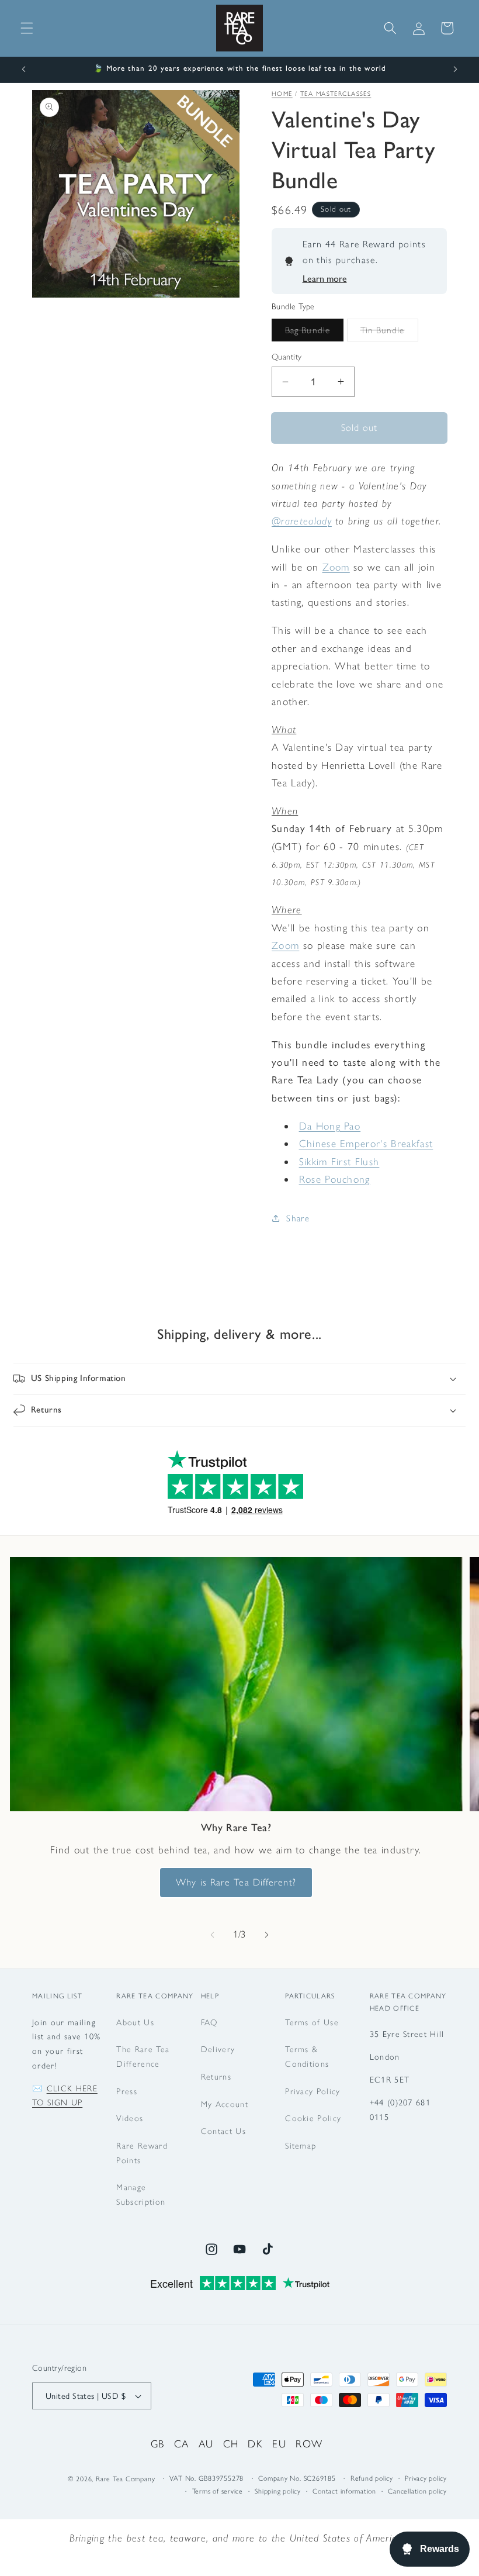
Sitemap (301, 2146)
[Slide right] (266, 1935)
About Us (135, 2022)
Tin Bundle (389, 333)
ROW (309, 2444)
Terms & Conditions (307, 2057)
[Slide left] (213, 1935)
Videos (130, 2118)
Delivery (218, 2049)
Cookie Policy (313, 2118)
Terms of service (218, 2491)
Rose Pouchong (335, 1179)
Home (282, 94)
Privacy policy (426, 2478)
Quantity (287, 357)
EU (279, 2444)
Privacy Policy (313, 2091)
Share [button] (298, 1218)
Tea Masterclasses (336, 94)
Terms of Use (312, 2022)
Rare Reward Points (142, 2153)
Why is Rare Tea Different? (236, 1882)
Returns (216, 2077)
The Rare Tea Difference (143, 2057)
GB (158, 2444)
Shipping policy (278, 2491)
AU (206, 2444)
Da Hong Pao (330, 1126)
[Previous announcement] (24, 70)
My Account (225, 2104)
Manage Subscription (141, 2195)
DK (255, 2444)
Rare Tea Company (125, 2479)
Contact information (344, 2491)
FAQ (209, 2022)
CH (231, 2444)
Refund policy (372, 2478)
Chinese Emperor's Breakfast (366, 1143)
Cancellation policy (417, 2491)
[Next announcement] (455, 70)
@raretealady (302, 521)
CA (182, 2444)
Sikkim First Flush (339, 1161)
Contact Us (223, 2131)
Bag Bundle (314, 333)
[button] (27, 28)
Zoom (336, 567)
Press (127, 2091)
